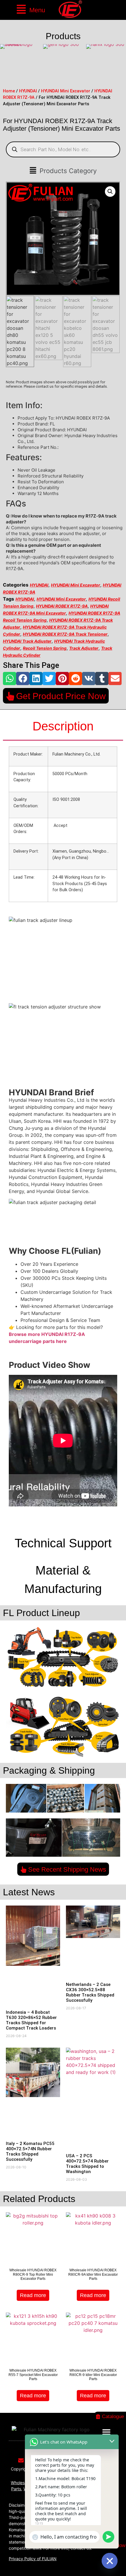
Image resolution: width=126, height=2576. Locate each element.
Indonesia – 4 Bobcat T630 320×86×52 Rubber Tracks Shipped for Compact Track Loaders (31, 2020)
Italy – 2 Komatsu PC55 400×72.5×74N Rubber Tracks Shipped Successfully (30, 2151)
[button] (31, 10)
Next (120, 64)
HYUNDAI (28, 91)
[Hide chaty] (110, 2561)
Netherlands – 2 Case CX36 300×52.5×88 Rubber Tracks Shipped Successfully (90, 1992)
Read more (33, 2295)
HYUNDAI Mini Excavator (66, 91)
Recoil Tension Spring (45, 648)
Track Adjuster (84, 648)
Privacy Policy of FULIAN (33, 2559)
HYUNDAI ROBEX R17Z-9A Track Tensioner (65, 634)
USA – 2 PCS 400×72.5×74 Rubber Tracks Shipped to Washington (87, 2164)
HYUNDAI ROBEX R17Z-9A (62, 606)
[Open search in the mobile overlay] (63, 149)
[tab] (63, 727)
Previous (6, 64)
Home (9, 91)
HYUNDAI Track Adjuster (27, 641)
